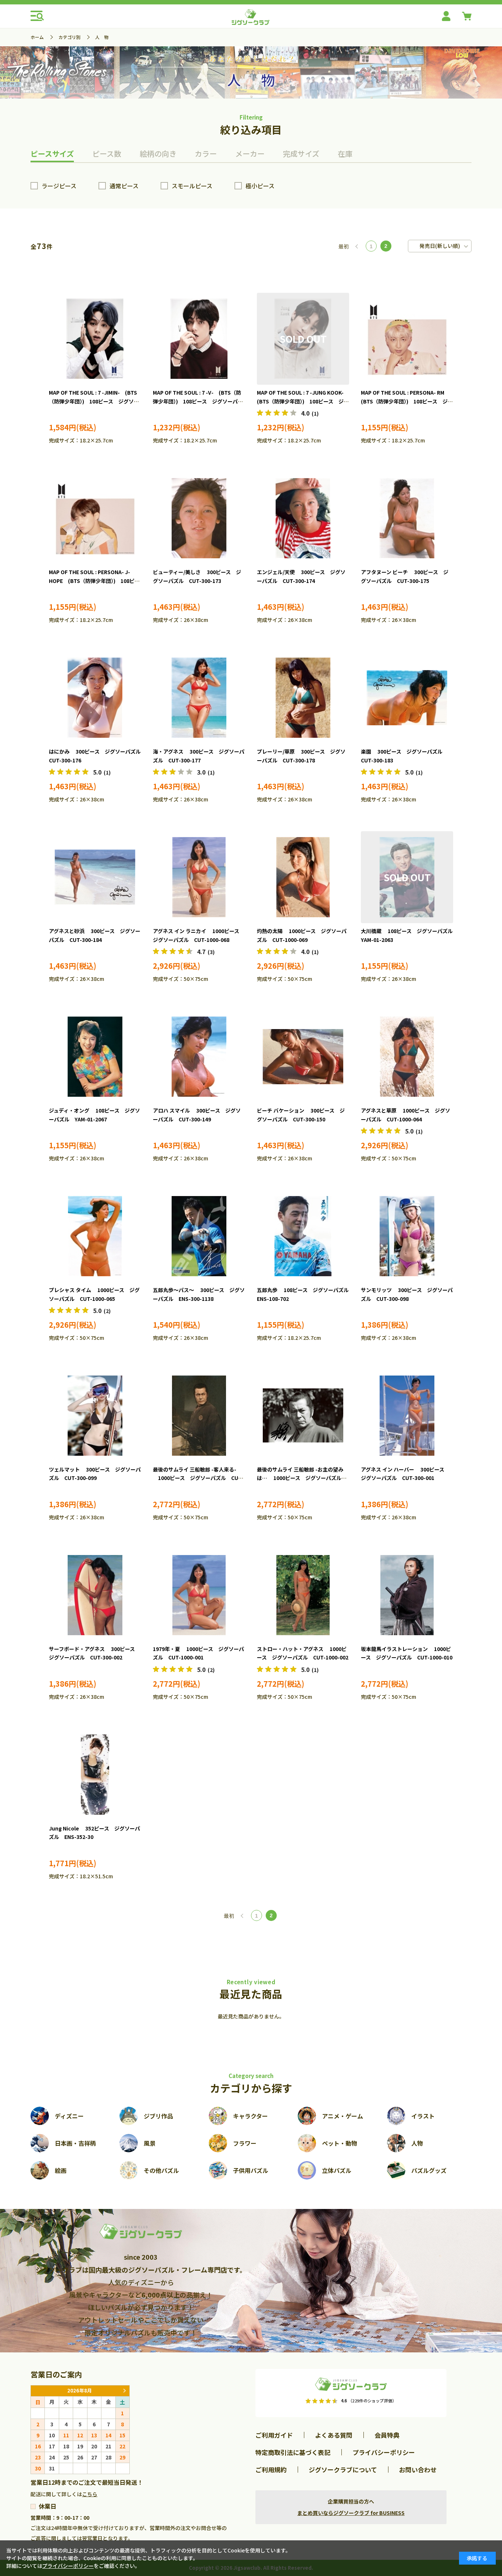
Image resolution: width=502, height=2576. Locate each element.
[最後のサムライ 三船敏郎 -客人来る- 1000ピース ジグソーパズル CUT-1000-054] (199, 1416)
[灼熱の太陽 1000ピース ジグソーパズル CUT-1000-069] (303, 877)
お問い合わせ (418, 2470)
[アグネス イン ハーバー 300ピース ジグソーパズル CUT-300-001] (407, 1416)
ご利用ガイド (274, 2435)
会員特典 (387, 2435)
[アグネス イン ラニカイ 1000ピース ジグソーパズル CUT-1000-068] (199, 877)
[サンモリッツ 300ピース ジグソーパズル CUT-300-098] (407, 1236)
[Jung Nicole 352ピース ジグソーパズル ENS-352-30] (95, 1775)
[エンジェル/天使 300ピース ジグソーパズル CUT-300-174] (303, 518)
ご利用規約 (271, 2470)
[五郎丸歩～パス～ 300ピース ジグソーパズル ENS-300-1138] (199, 1236)
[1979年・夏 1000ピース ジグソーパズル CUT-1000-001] (199, 1595)
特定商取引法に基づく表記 (293, 2452)
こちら (90, 2494)
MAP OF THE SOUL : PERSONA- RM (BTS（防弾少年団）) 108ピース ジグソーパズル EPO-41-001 (407, 401)
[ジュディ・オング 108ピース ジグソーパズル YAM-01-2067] (95, 1057)
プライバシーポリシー (384, 2452)
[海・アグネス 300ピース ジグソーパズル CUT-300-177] (199, 698)
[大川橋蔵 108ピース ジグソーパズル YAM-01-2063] (407, 877)
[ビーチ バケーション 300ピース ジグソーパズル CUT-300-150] (303, 1057)
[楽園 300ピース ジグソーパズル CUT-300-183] (407, 698)
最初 (344, 246)
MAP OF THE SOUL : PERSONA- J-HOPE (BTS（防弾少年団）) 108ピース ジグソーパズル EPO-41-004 (94, 581)
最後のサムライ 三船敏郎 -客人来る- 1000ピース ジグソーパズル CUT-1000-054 (198, 1478)
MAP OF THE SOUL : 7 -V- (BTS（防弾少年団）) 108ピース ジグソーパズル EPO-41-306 (198, 401)
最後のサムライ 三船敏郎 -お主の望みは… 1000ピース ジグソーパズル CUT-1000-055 (302, 1478)
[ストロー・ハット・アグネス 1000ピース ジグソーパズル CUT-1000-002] (303, 1595)
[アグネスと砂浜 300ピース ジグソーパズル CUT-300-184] (95, 877)
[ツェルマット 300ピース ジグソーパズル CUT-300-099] (95, 1416)
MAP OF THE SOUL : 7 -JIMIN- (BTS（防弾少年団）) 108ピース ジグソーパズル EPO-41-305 (94, 401)
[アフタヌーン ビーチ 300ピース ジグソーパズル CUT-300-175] (407, 518)
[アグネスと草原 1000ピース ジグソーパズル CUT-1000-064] (407, 1057)
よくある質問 (334, 2435)
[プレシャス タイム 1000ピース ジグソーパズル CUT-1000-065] (95, 1236)
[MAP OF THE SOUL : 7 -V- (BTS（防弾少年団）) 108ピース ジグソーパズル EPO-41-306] (199, 339)
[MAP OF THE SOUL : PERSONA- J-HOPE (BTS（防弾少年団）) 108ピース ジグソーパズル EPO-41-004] (95, 518)
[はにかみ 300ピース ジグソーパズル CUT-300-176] (95, 698)
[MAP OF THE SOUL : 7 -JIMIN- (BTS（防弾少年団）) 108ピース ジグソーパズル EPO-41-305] (95, 339)
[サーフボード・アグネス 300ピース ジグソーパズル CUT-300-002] (95, 1595)
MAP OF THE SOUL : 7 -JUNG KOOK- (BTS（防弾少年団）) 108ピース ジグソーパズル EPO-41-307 (303, 401)
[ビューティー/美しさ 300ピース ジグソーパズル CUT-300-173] (199, 518)
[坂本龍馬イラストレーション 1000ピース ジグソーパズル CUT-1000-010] (407, 1595)
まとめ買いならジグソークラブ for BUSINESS (351, 2513)
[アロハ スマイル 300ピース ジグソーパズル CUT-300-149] (199, 1057)
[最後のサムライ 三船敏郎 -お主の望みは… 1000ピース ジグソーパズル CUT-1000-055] (303, 1416)
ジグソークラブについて (343, 2470)
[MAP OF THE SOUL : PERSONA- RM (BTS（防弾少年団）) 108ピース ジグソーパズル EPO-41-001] (407, 339)
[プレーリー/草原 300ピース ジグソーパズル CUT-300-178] (303, 698)
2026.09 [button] (124, 2391)
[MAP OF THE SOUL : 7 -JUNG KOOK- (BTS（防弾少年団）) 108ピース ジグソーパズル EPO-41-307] (303, 339)
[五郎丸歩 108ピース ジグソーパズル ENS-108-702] (303, 1236)
